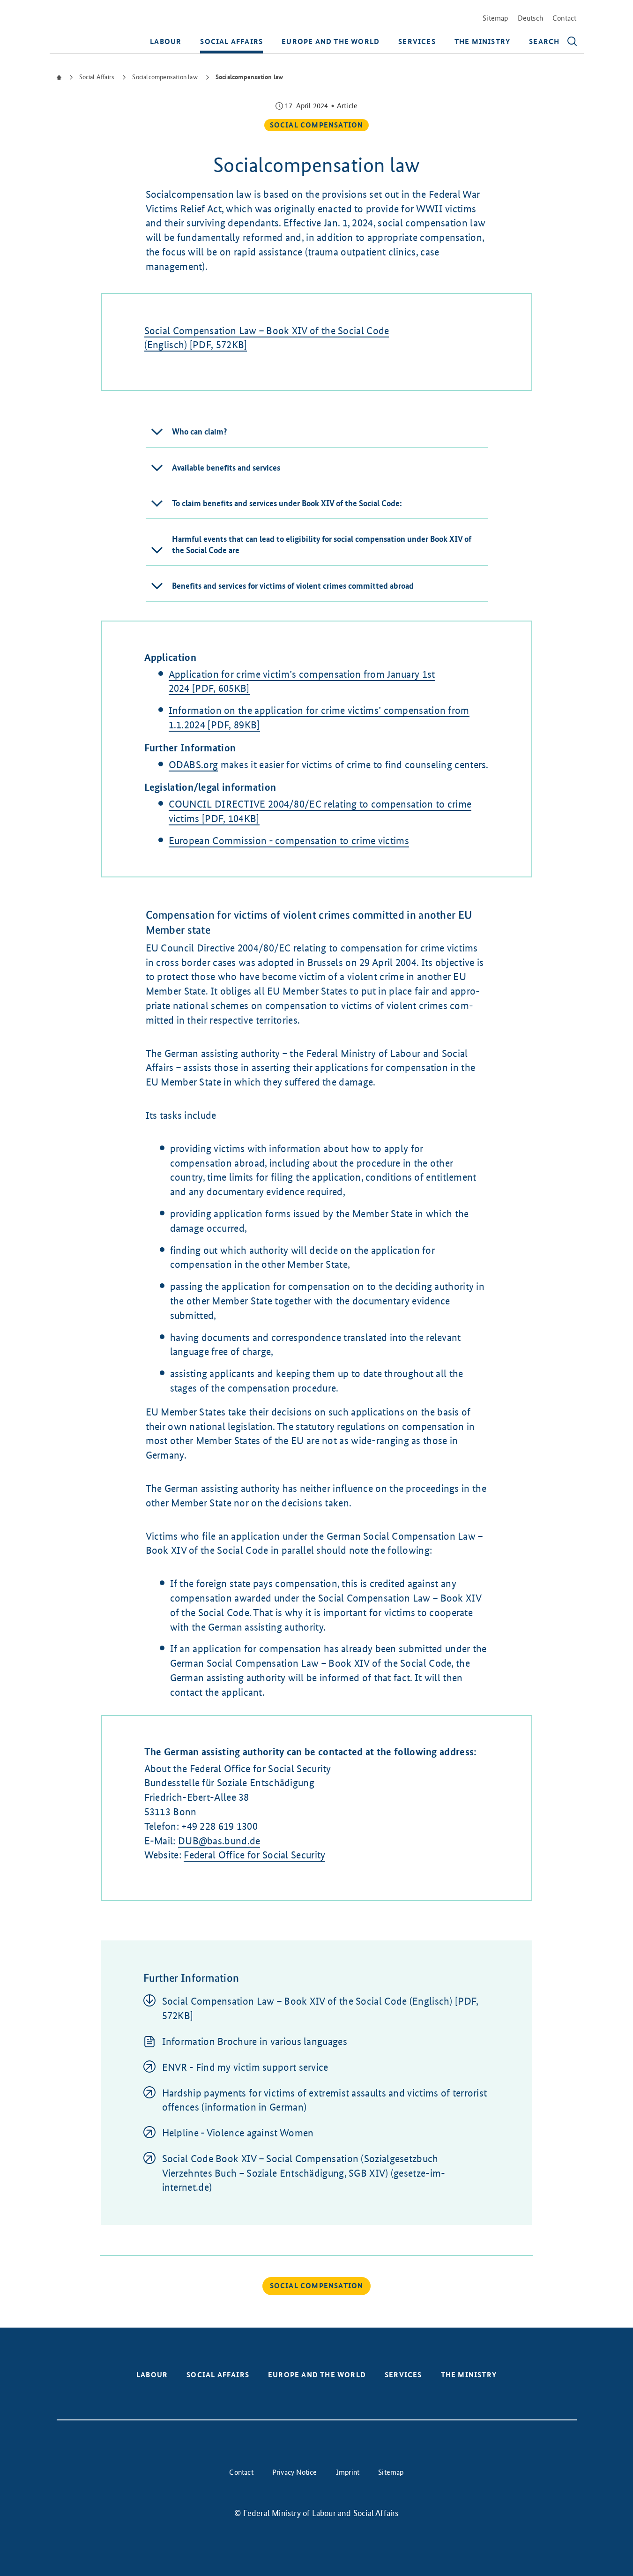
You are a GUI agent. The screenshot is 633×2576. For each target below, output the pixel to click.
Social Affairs (231, 41)
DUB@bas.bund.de (219, 1841)
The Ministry (482, 41)
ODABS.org (194, 765)
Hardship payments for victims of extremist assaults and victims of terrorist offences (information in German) (325, 2100)
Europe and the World (331, 41)
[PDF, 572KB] (320, 2008)
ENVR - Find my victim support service (245, 2067)
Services (417, 41)
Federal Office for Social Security (254, 1855)
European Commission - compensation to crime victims (289, 841)
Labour (166, 41)
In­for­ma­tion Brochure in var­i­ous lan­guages (255, 2041)
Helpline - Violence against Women (238, 2133)
